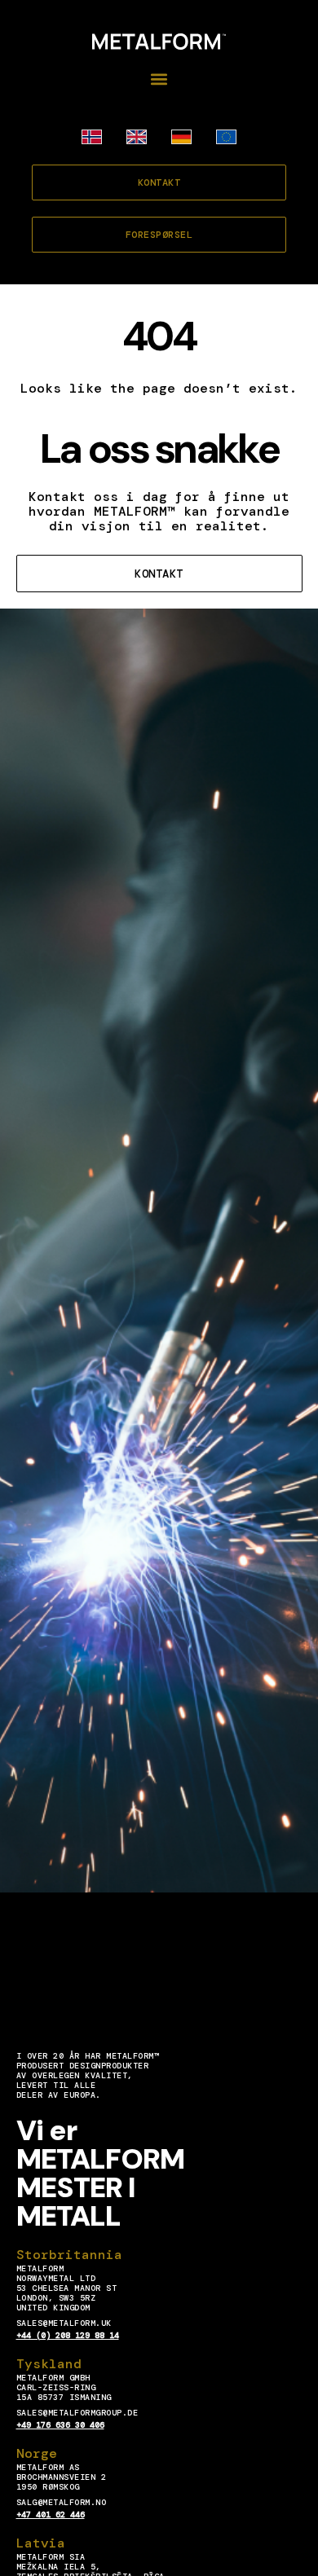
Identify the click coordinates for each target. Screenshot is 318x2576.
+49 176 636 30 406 (60, 2425)
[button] (159, 79)
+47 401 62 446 (51, 2514)
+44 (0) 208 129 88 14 (68, 2335)
